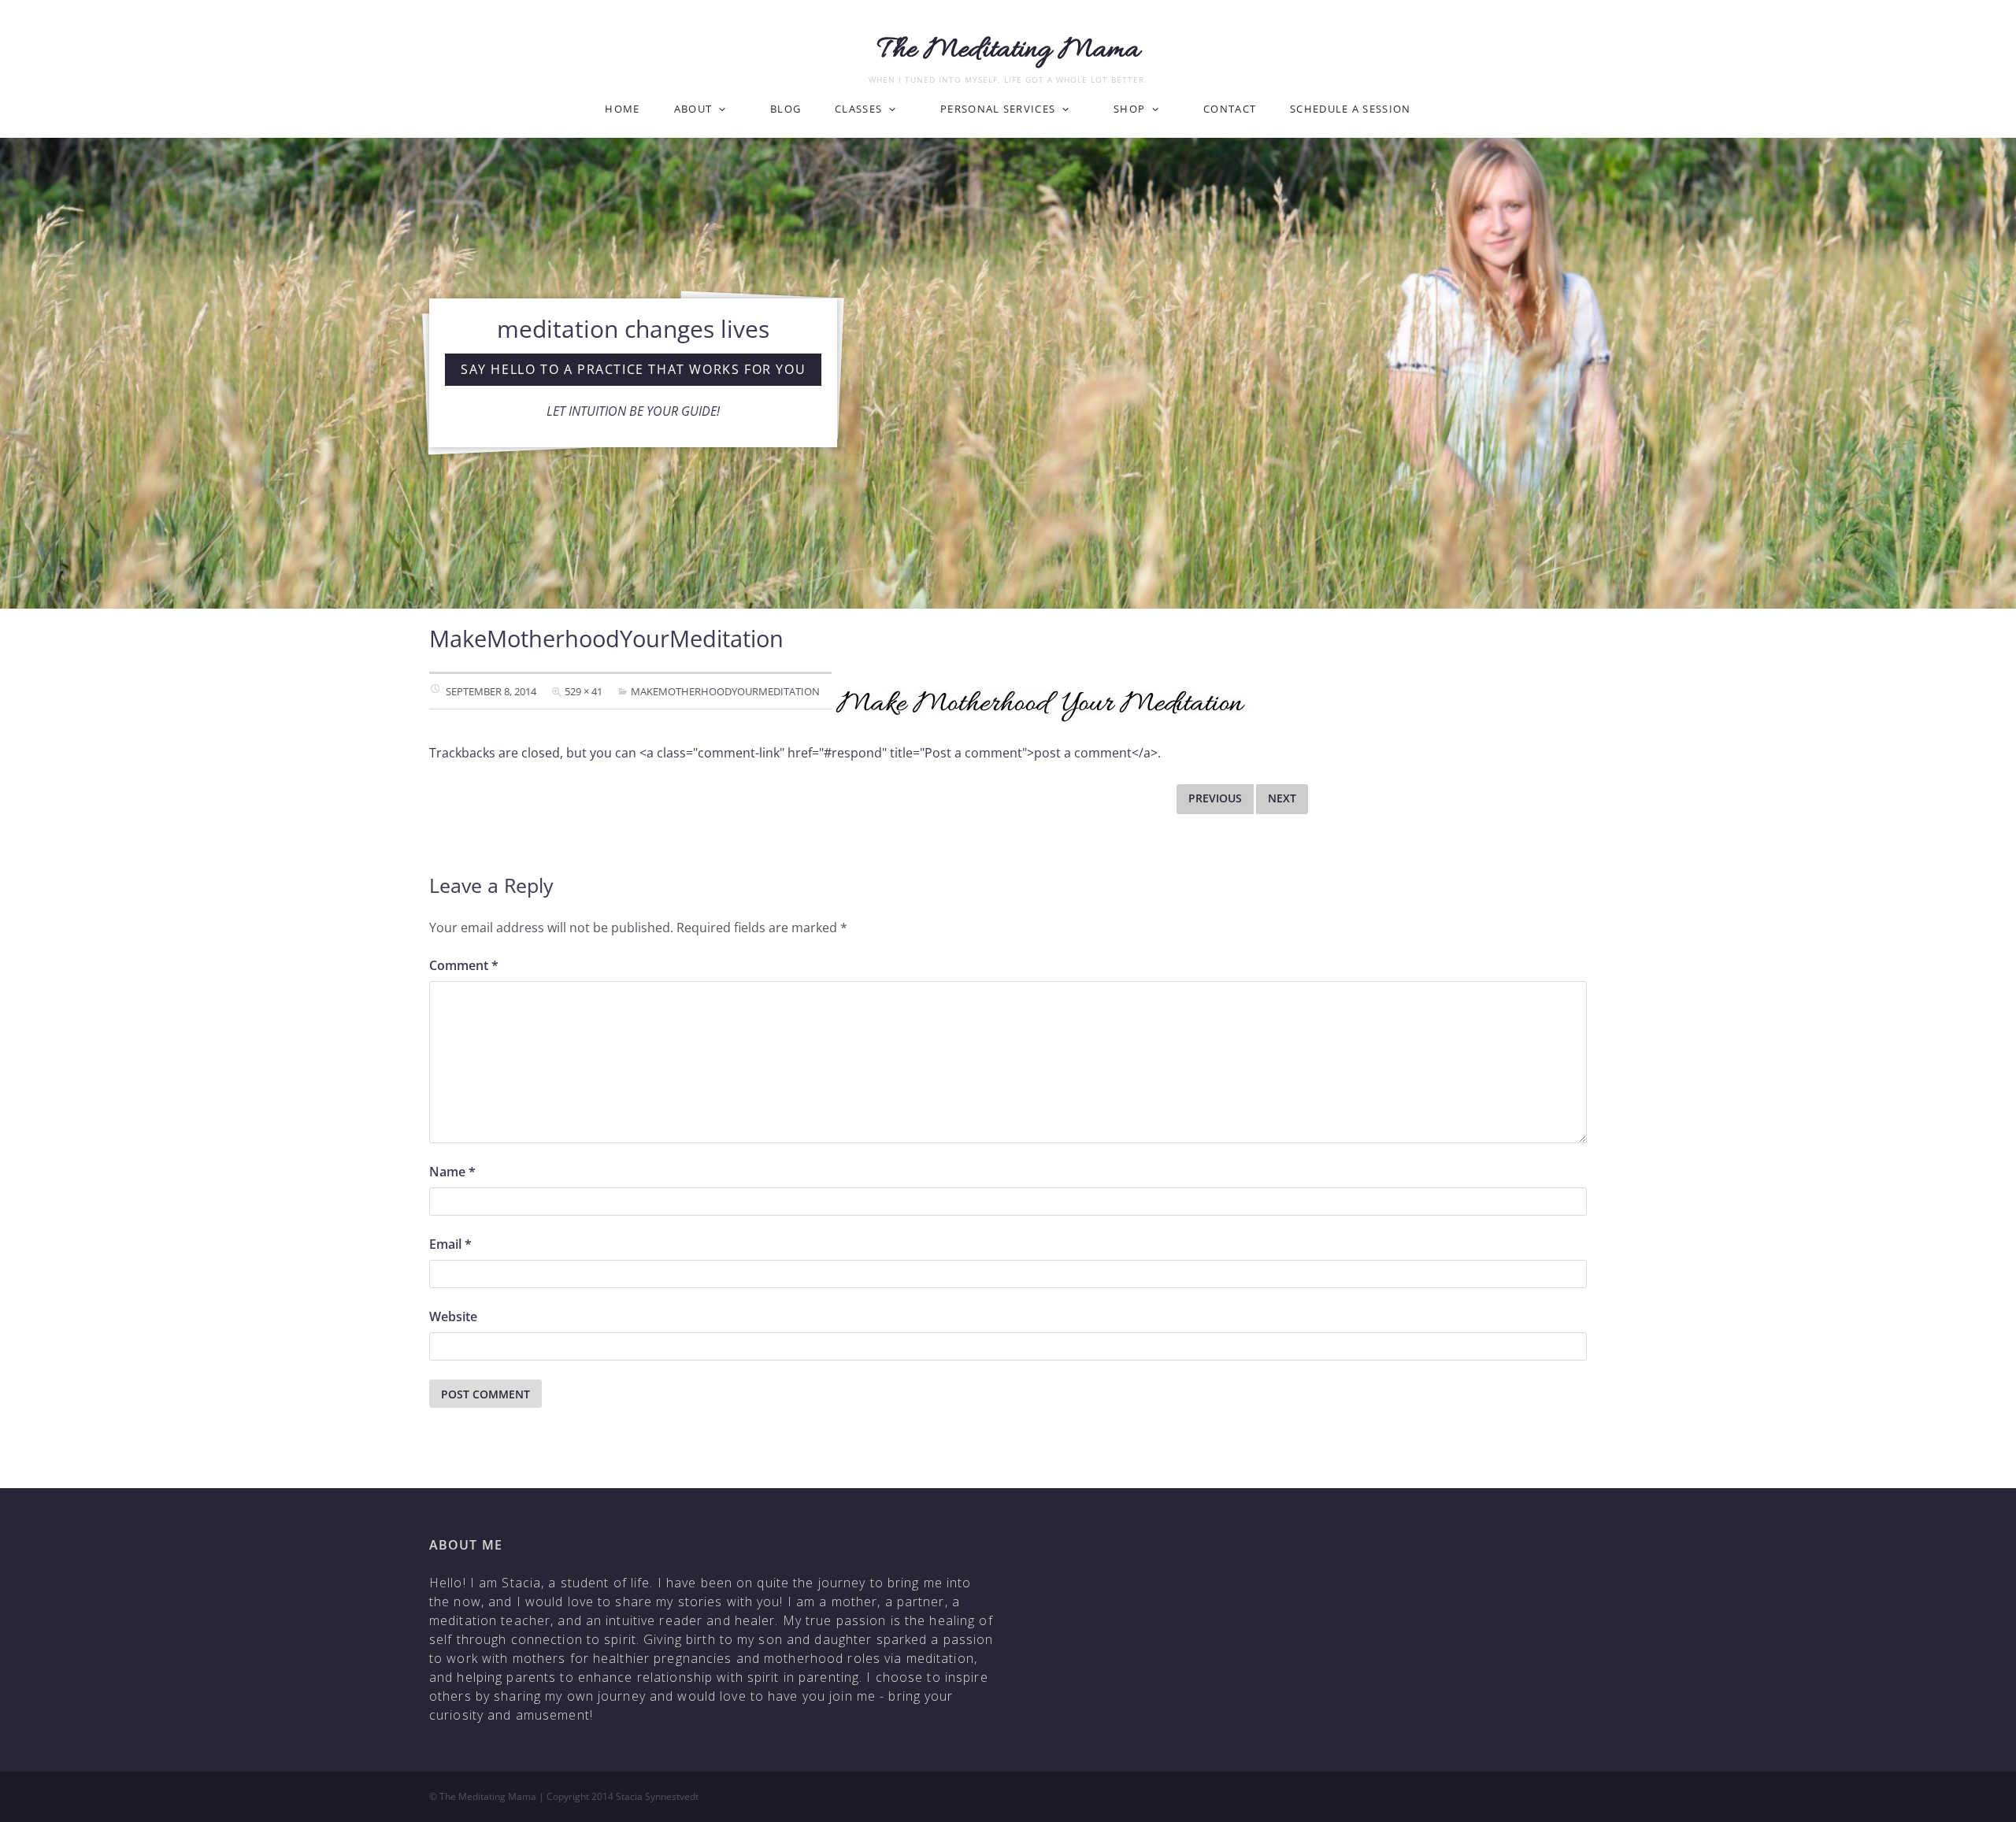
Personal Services (998, 109)
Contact (1230, 109)
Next (1282, 798)
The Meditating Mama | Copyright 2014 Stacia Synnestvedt (569, 1796)
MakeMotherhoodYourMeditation (725, 691)
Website (453, 1317)
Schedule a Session (1350, 109)
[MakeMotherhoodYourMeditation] (1040, 705)
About (693, 109)
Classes (858, 109)
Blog (786, 109)
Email (450, 1244)
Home (622, 109)
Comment (464, 965)
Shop (1129, 109)
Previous (1215, 798)
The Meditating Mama (1008, 50)
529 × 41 (584, 691)
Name (452, 1172)
